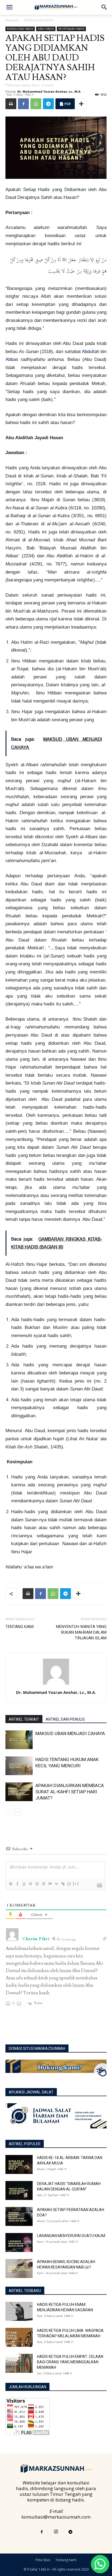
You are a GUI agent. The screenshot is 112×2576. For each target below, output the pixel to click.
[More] (81, 104)
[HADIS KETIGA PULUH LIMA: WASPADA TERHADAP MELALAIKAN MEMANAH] (19, 2337)
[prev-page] (9, 1812)
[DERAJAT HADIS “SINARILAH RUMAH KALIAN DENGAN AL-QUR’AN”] (19, 2190)
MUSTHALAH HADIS (71, 29)
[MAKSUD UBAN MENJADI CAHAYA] (19, 1740)
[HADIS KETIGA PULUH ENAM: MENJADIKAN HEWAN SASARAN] (19, 2311)
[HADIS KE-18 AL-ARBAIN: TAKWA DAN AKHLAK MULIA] (19, 2164)
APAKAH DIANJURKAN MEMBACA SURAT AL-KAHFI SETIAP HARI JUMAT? (70, 1792)
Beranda (12, 20)
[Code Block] (56, 1884)
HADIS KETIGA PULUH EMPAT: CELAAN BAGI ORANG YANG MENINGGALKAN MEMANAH (70, 2362)
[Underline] (24, 1884)
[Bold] (11, 1884)
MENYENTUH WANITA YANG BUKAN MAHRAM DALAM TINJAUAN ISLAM (81, 1632)
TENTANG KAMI (20, 1627)
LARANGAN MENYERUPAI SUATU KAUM (71, 2236)
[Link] (63, 1884)
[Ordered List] (37, 1884)
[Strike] (30, 1884)
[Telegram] (48, 104)
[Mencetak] (11, 104)
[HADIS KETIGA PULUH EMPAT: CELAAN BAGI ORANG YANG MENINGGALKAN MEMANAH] (19, 2363)
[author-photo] (56, 1685)
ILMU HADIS (46, 29)
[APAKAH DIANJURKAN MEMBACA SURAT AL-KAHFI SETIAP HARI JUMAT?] (19, 1792)
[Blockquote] (50, 1884)
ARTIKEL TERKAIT (24, 1719)
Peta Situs (43, 2560)
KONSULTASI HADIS (39, 20)
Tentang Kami (66, 2560)
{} (69, 1884)
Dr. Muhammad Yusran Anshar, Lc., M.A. (49, 91)
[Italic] (17, 1884)
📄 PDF (65, 104)
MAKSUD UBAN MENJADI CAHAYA (70, 1733)
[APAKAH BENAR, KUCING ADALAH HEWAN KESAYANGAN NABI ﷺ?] (19, 2268)
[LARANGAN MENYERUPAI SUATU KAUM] (19, 2242)
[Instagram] (56, 2532)
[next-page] (18, 1812)
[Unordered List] (43, 1884)
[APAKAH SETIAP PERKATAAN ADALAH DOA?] (19, 2216)
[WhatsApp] (36, 104)
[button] (9, 7)
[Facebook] (23, 104)
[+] (76, 1884)
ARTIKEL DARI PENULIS (65, 1719)
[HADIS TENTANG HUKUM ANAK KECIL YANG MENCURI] (19, 1766)
